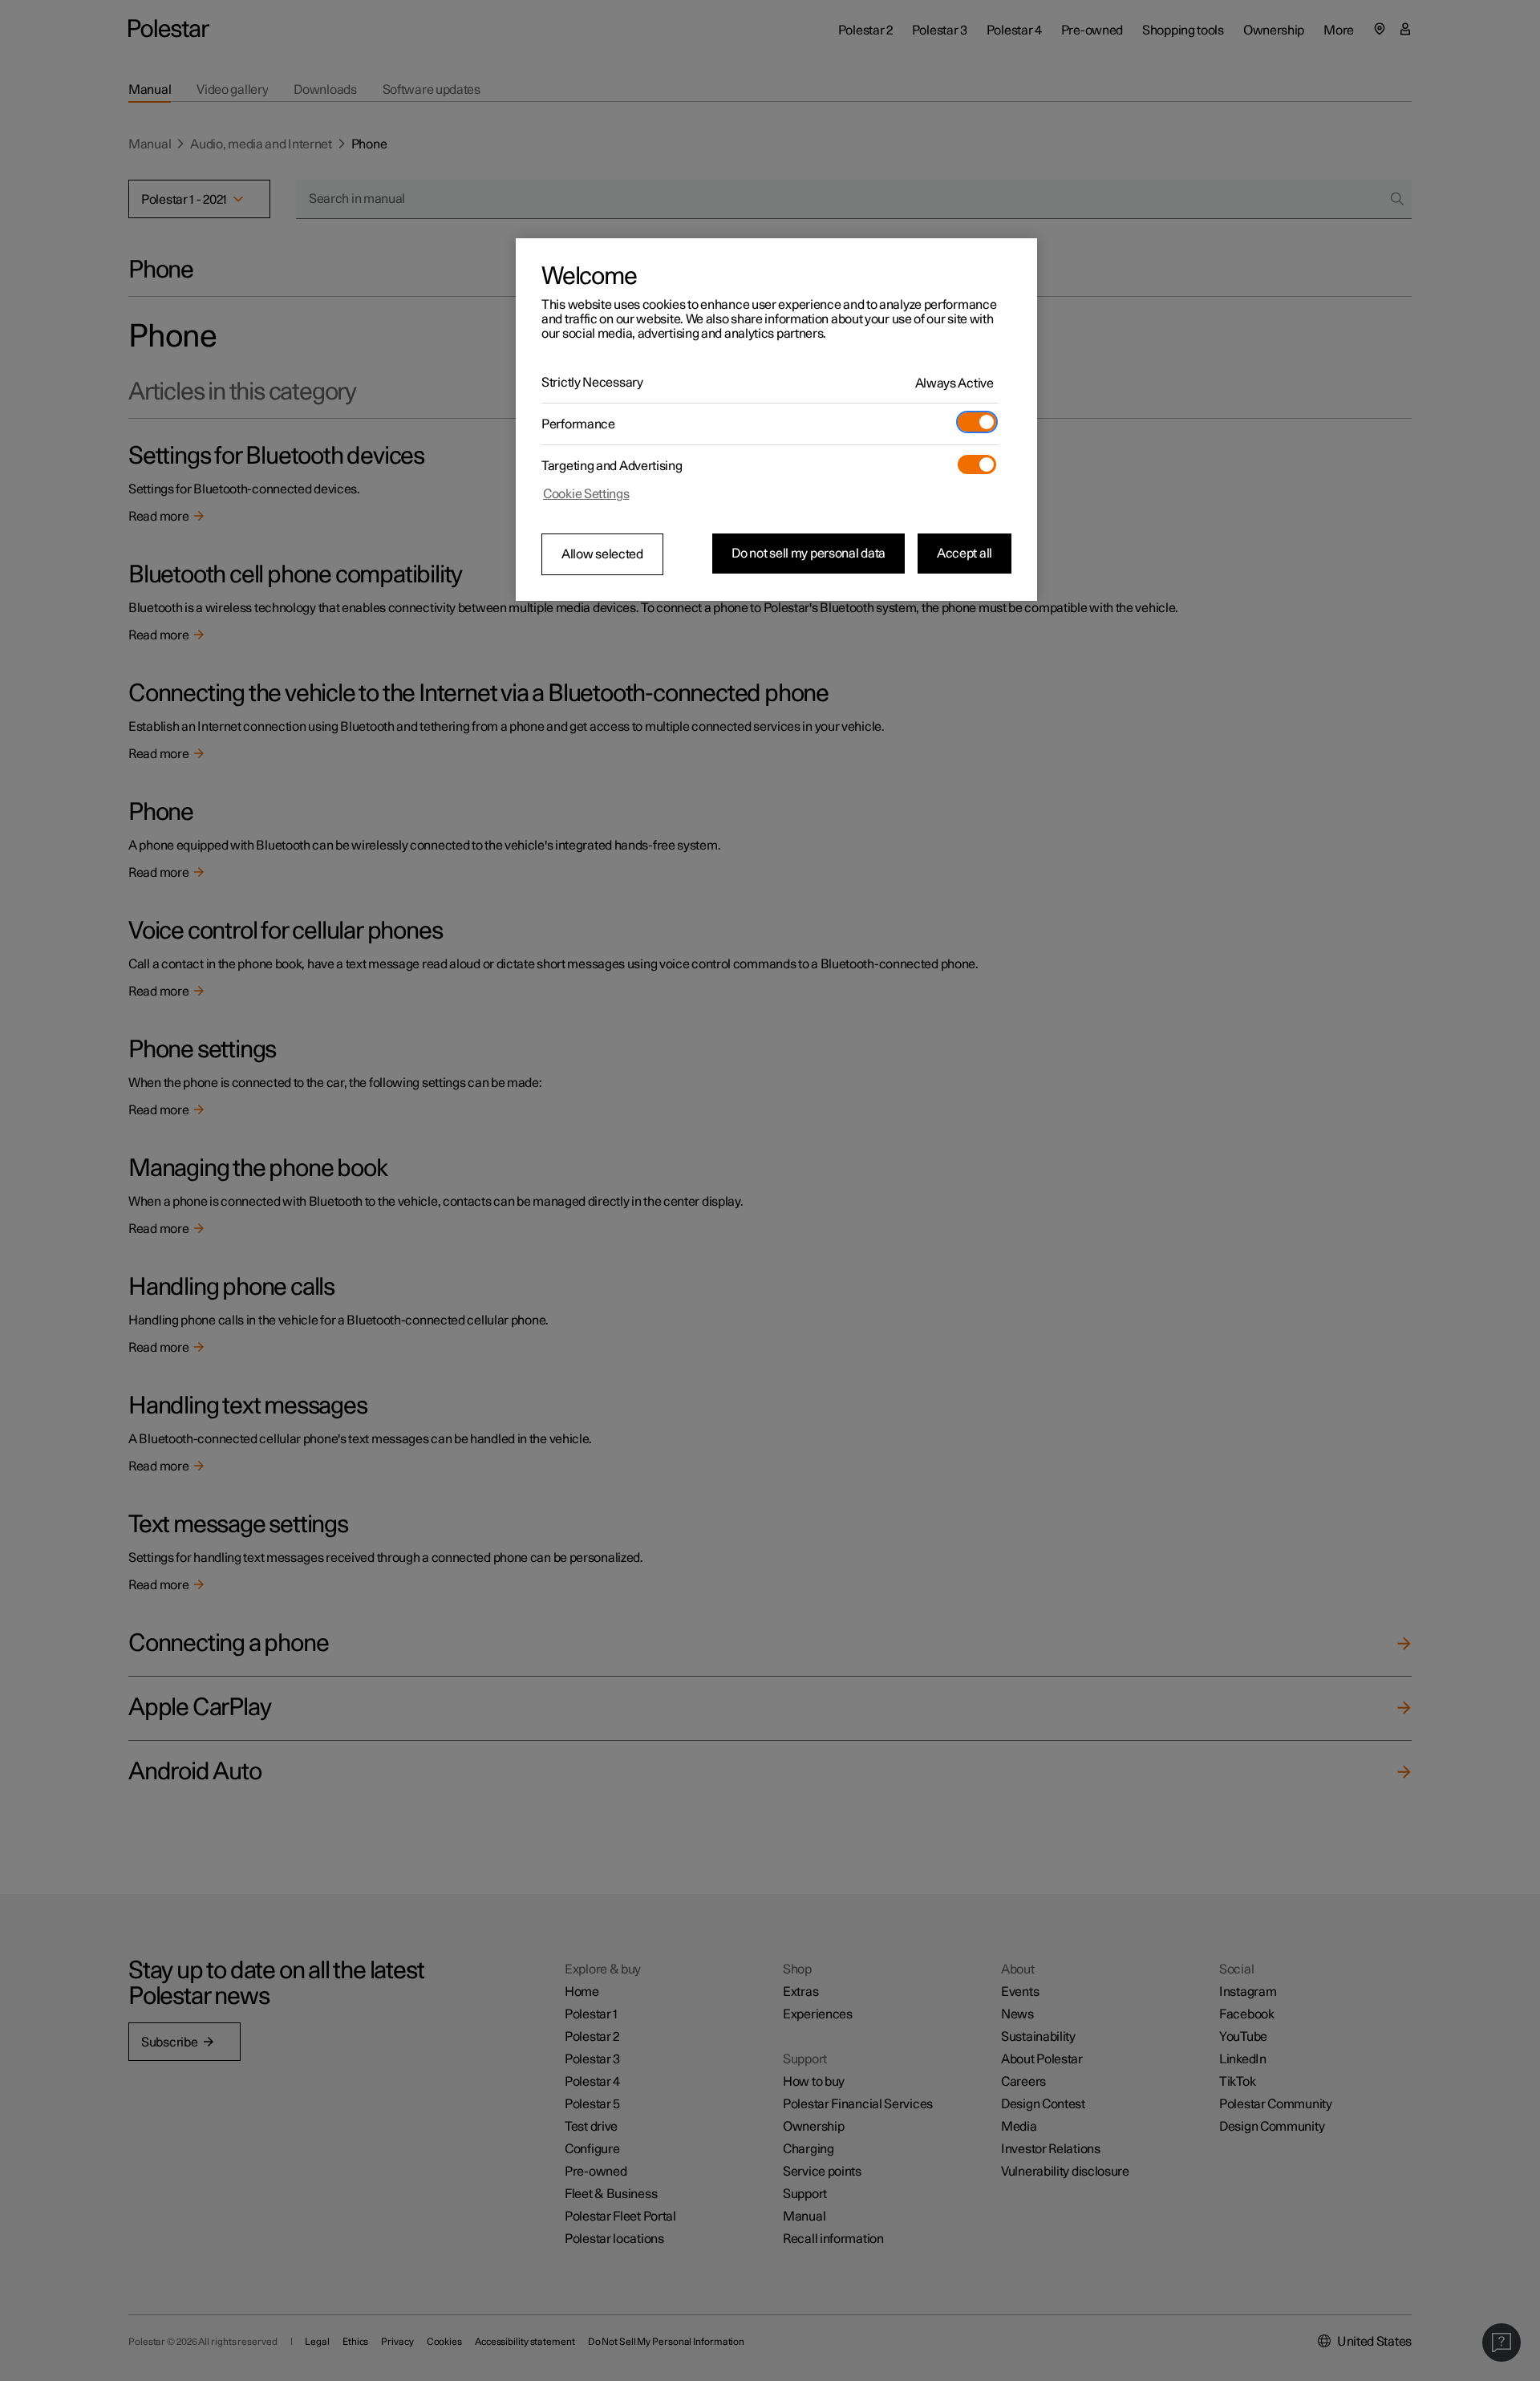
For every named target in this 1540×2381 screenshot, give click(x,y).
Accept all (965, 554)
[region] (776, 420)
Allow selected (602, 554)
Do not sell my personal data (808, 554)
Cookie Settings (586, 494)
